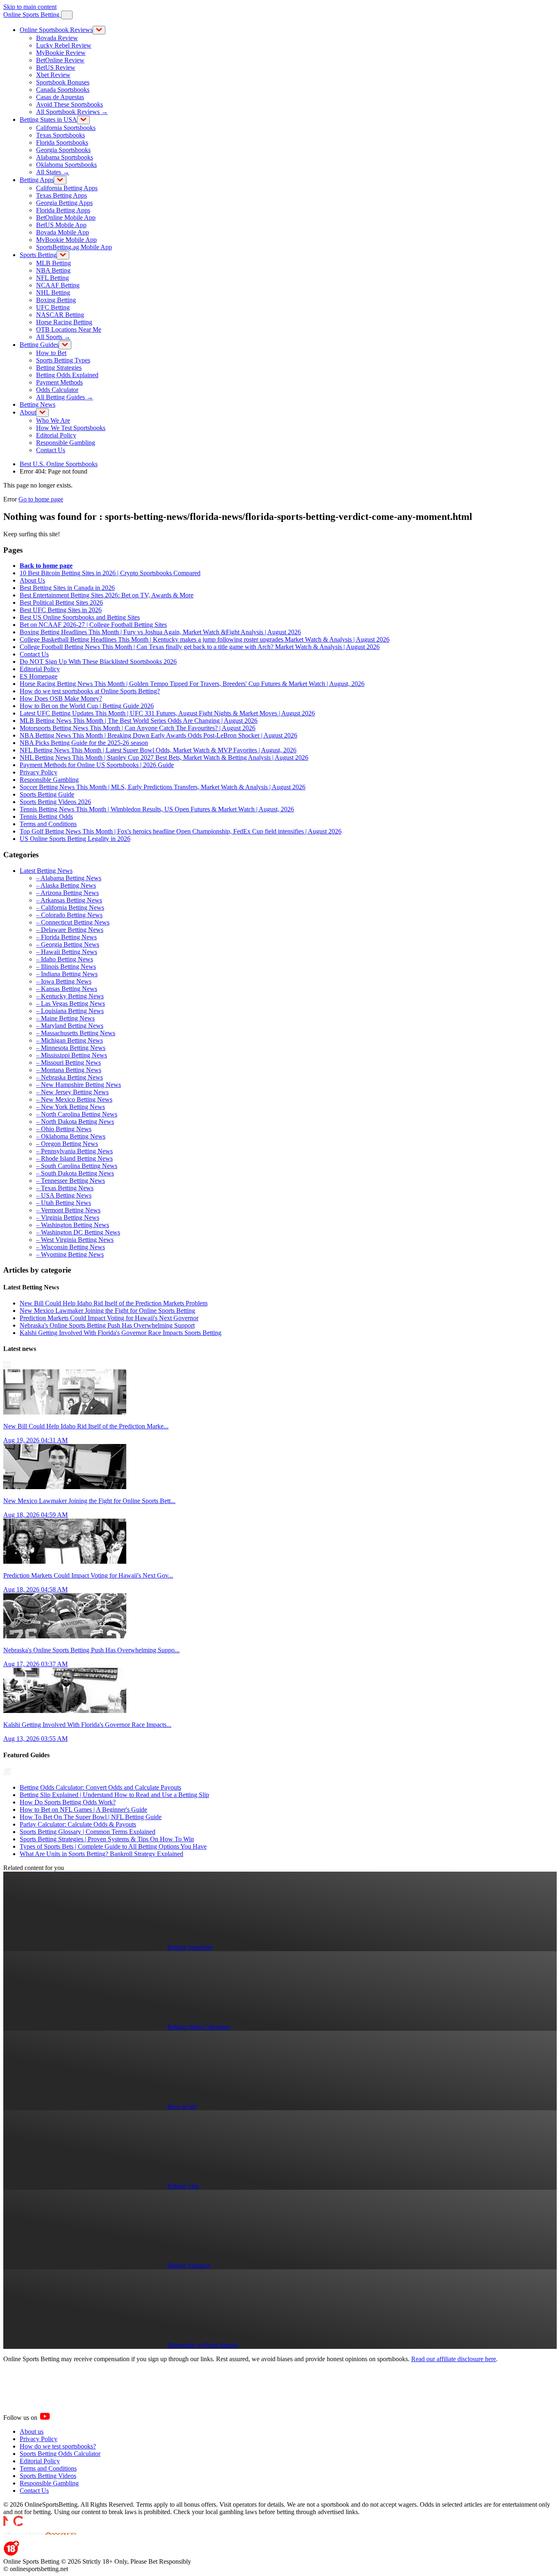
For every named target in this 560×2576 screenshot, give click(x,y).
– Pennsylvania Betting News (74, 1151)
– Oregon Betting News (67, 1144)
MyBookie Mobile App (66, 240)
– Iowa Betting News (64, 981)
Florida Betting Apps (63, 210)
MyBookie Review (61, 53)
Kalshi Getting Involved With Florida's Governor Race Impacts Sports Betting (121, 1333)
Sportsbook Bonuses (63, 82)
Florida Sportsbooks (62, 142)
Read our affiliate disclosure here (454, 2359)
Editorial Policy (56, 435)
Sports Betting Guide (47, 794)
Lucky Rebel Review (64, 45)
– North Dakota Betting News (75, 1122)
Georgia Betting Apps (64, 203)
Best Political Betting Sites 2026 (61, 602)
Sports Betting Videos (48, 2476)
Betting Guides (39, 345)
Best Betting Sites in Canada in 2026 (67, 588)
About (28, 412)
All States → (53, 172)
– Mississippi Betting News (72, 1055)
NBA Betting (53, 270)
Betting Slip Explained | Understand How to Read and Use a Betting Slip (114, 1795)
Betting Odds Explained (67, 375)
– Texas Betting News (65, 1188)
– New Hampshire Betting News (79, 1085)
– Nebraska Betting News (69, 1077)
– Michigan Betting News (69, 1040)
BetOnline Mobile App (66, 218)
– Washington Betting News (73, 1225)
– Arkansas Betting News (69, 900)
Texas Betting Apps (61, 195)
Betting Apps (37, 180)
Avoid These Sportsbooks (69, 104)
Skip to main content (30, 7)
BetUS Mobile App (61, 225)
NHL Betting (53, 293)
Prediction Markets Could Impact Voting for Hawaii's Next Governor (109, 1318)
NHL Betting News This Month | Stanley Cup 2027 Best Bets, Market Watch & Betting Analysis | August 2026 (164, 757)
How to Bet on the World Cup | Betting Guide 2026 (87, 706)
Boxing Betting (56, 300)
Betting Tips (183, 2186)
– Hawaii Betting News (67, 952)
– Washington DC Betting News (78, 1232)
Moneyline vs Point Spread (202, 2345)
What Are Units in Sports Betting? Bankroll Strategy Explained (101, 1854)
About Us (32, 580)
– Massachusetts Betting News (76, 1033)
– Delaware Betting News (70, 930)
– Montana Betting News (69, 1070)
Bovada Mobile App (63, 232)
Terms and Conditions (48, 824)
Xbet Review (53, 75)
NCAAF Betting (58, 285)
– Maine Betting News (65, 1018)
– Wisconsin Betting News (71, 1247)
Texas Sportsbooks (60, 135)
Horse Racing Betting (64, 322)
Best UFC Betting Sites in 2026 (61, 610)
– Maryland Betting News (70, 1026)
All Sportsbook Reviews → (72, 112)
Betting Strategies (59, 368)
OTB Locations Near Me (69, 329)
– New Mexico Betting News (74, 1099)
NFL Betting (52, 278)
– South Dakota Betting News (75, 1173)
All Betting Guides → (65, 397)
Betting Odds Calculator (199, 2027)
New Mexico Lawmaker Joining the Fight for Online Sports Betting (107, 1311)
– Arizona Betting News (67, 893)
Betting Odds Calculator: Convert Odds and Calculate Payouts (100, 1787)
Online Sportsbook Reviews (56, 30)
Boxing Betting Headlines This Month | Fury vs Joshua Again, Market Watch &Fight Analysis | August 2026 (160, 632)
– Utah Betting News (64, 1203)
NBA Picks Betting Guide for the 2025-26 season (84, 743)
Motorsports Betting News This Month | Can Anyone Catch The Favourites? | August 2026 (138, 728)
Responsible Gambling (66, 443)
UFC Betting (53, 307)
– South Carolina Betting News (77, 1166)
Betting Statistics (189, 2265)
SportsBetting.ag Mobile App (74, 247)
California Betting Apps (67, 188)
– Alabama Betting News (69, 878)
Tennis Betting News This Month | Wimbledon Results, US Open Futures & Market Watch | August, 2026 (157, 809)
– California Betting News (70, 908)
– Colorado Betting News (69, 915)
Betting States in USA (48, 120)
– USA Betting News (64, 1195)
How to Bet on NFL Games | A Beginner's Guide (83, 1810)
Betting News (38, 404)
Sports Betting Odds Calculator (60, 2454)
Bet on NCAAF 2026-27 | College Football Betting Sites (93, 625)
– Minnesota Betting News (71, 1048)
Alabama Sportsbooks (65, 157)
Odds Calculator (57, 390)
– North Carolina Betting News (77, 1114)
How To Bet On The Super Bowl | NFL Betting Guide (91, 1817)
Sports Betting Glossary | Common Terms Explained (88, 1832)
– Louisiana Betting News (70, 1011)
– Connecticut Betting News (73, 922)
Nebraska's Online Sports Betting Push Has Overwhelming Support (107, 1325)
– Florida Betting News (66, 937)
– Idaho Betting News (65, 959)
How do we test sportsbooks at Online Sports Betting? (90, 691)
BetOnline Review (60, 60)
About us (32, 2431)
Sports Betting (38, 255)
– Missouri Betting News (68, 1063)
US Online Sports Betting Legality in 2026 (75, 839)
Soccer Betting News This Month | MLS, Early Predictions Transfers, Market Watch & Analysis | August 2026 (163, 787)
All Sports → (53, 337)
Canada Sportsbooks (63, 90)
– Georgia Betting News (68, 944)
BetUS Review (56, 67)
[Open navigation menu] (67, 15)
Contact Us (51, 450)
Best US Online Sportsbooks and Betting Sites (80, 617)
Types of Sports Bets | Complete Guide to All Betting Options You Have (113, 1846)
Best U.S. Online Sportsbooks (59, 464)
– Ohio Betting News (64, 1129)
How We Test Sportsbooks (71, 428)
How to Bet (51, 353)
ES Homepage (39, 676)
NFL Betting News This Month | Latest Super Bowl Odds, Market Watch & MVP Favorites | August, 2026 (158, 750)
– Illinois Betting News (66, 967)
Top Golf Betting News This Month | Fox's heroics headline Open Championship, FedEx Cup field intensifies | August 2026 (181, 831)
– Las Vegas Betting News (71, 1003)
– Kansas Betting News (67, 989)
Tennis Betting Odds (46, 817)
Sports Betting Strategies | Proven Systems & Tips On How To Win (107, 1839)
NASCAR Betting (60, 315)
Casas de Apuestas (60, 97)
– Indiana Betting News (67, 974)
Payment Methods (59, 382)
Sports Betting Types (63, 360)
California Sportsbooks (66, 128)
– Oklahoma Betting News (71, 1136)
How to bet (182, 2106)
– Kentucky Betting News (70, 996)
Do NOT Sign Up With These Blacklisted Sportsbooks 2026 (98, 662)
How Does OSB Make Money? (61, 698)
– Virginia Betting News (68, 1217)
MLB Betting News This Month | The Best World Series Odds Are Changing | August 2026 (139, 721)
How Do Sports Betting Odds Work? (68, 1802)
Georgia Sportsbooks (63, 150)
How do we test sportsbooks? (58, 2446)
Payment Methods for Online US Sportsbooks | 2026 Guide (97, 765)
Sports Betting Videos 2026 (55, 802)
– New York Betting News (71, 1107)
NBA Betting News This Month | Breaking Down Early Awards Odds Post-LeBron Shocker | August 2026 (158, 735)
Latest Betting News (46, 871)
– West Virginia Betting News (75, 1240)
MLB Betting (53, 263)
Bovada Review (57, 38)
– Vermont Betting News (68, 1210)
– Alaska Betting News (66, 885)
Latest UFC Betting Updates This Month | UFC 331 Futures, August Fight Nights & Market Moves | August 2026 (167, 713)
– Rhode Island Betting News (74, 1158)
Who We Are (53, 420)
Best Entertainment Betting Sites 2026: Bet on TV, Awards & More (107, 595)
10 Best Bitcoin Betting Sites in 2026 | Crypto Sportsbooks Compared (110, 573)
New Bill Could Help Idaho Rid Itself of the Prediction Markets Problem (114, 1303)
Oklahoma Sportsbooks (66, 165)
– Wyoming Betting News (70, 1254)
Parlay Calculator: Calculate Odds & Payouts (78, 1824)
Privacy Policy (39, 772)
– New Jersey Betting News (72, 1092)
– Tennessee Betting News (71, 1181)
